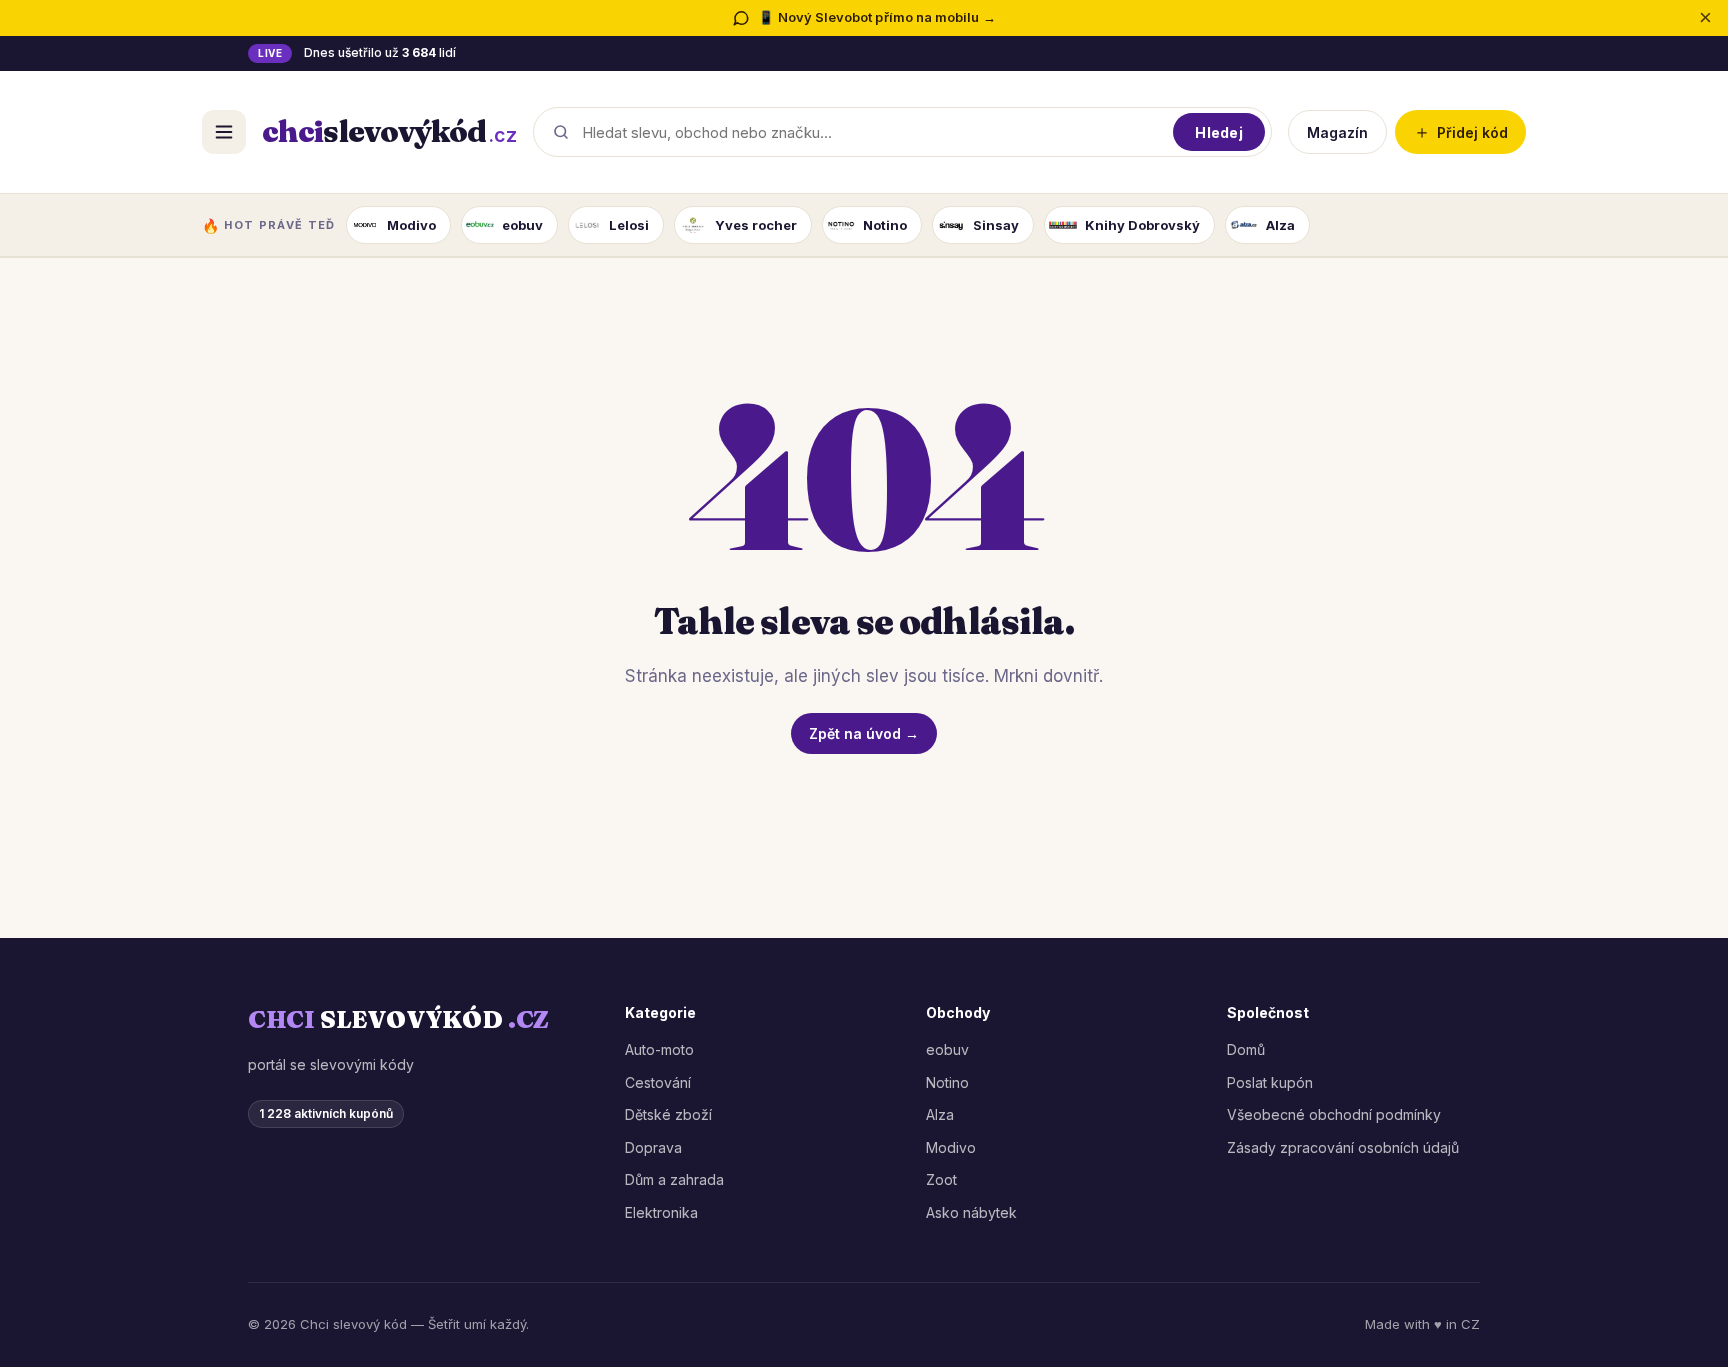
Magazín (1337, 131)
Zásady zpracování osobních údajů (1343, 1147)
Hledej (1219, 131)
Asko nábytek (971, 1212)
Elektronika (661, 1212)
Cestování (658, 1082)
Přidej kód (1460, 131)
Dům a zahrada (674, 1179)
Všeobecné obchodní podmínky (1334, 1114)
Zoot (941, 1179)
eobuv (947, 1049)
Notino (947, 1082)
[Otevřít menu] (224, 132)
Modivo (951, 1147)
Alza (940, 1114)
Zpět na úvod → (864, 733)
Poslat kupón (1270, 1082)
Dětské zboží (668, 1114)
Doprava (653, 1147)
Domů (1246, 1049)
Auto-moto (659, 1049)
